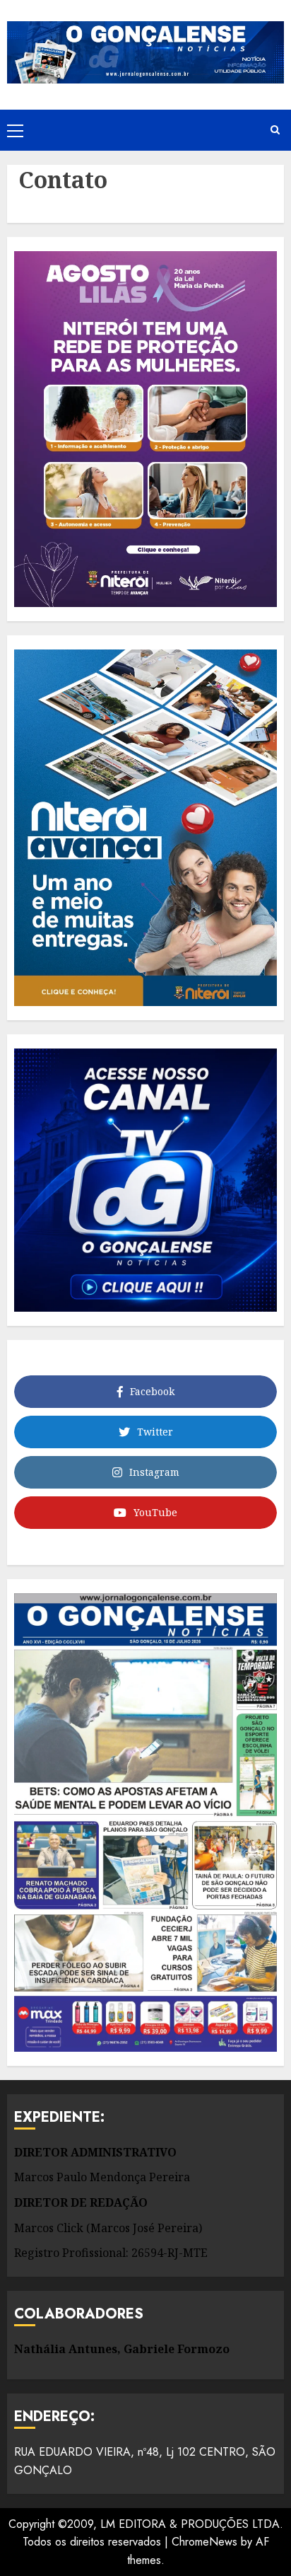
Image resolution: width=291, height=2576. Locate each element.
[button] (15, 130)
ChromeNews (204, 2542)
